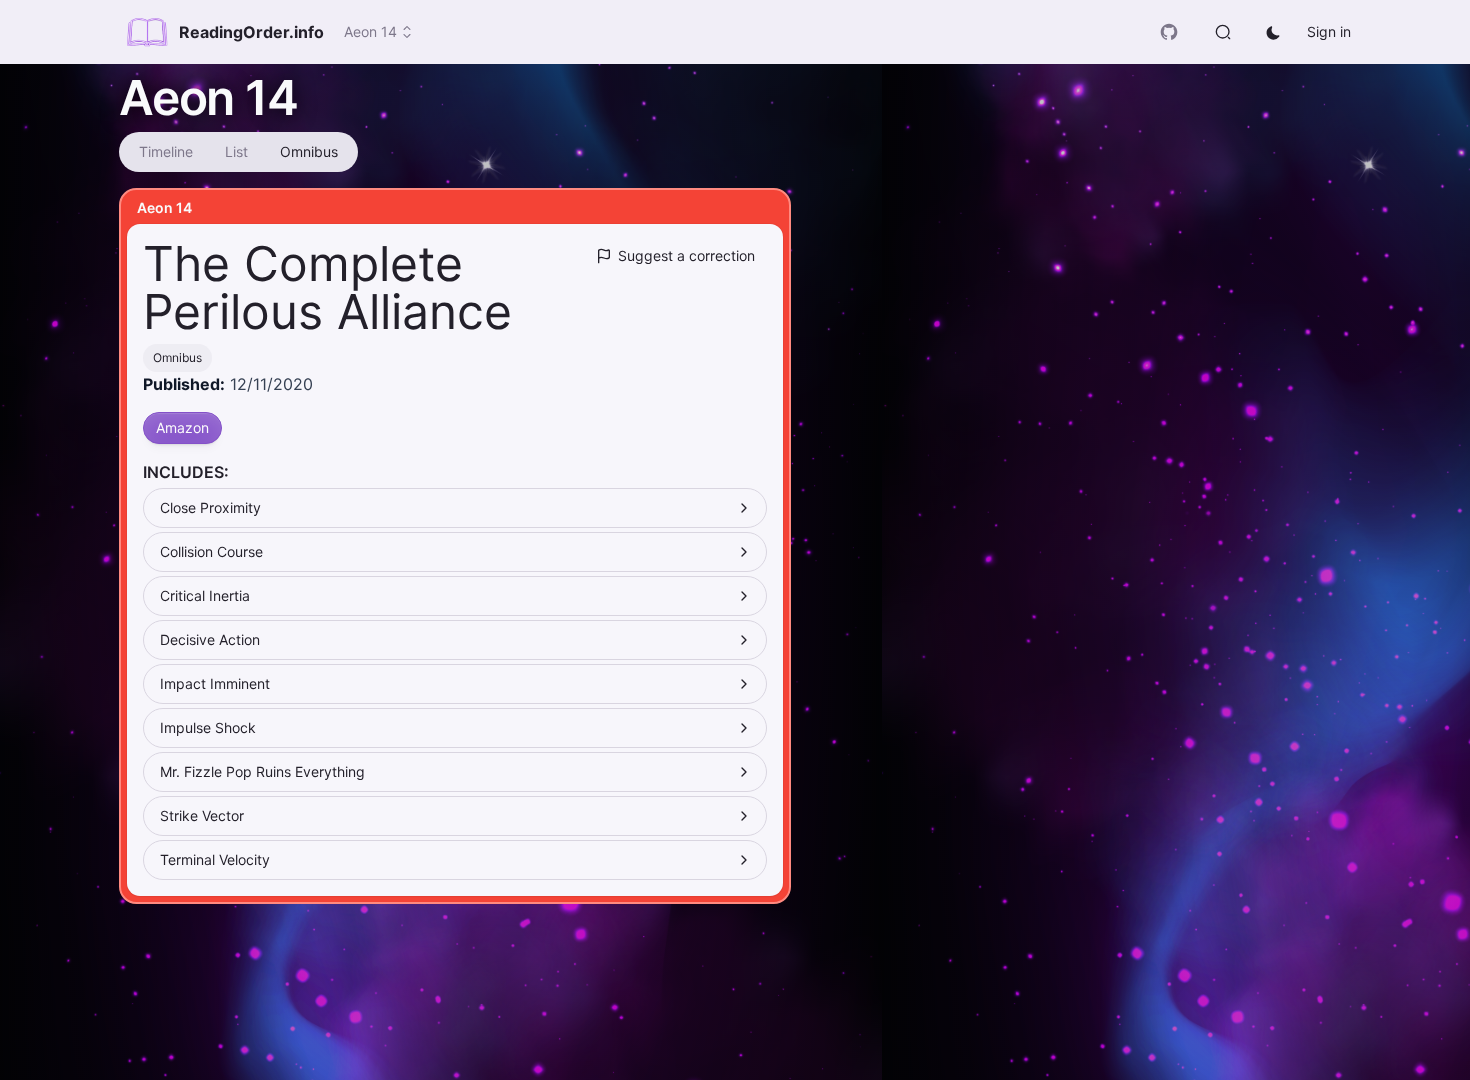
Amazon (182, 427)
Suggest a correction (686, 255)
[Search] (1223, 32)
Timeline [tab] (166, 151)
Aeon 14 (164, 207)
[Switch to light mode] (1273, 32)
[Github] (1169, 32)
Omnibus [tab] (309, 151)
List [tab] (236, 151)
